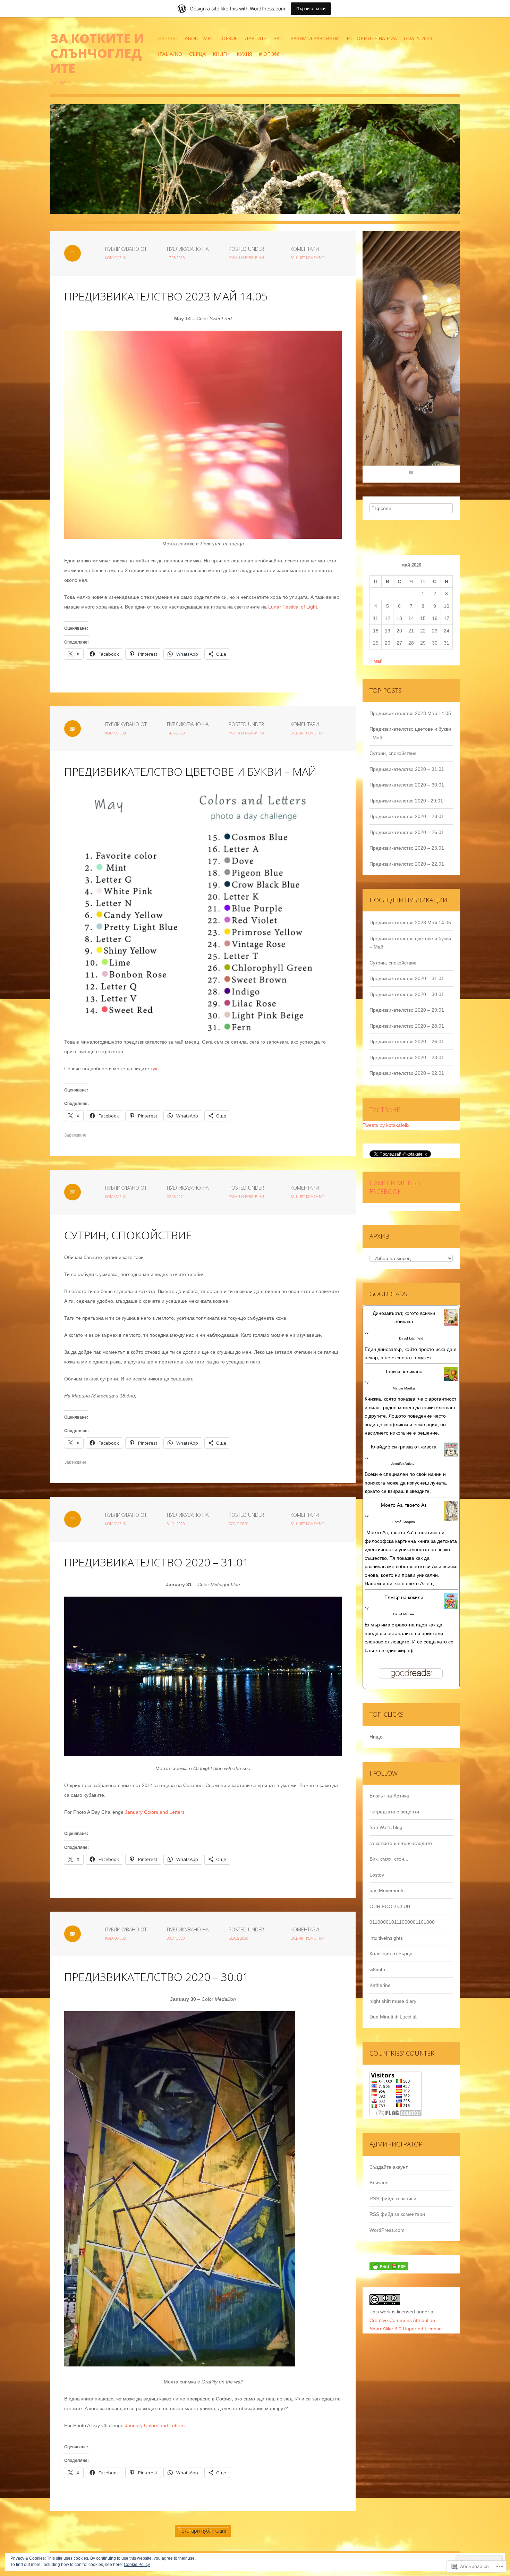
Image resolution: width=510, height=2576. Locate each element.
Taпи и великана (404, 1371)
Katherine (380, 1985)
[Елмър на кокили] (451, 1604)
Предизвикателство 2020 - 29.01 (406, 801)
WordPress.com (387, 2230)
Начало (168, 38)
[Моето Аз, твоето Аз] (451, 1514)
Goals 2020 (418, 38)
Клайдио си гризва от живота (404, 1447)
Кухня (244, 54)
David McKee (404, 1614)
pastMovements (387, 1890)
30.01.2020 (176, 1938)
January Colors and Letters (155, 1812)
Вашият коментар (307, 258)
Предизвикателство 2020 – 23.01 (407, 848)
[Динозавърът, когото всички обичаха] (451, 1320)
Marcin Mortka (404, 1388)
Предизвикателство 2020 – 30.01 (156, 1977)
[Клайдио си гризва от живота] (451, 1452)
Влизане (379, 2183)
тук (154, 1069)
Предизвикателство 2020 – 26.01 (407, 832)
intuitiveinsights (386, 1938)
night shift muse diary (393, 2001)
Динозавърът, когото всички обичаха (404, 1317)
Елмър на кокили (404, 1597)
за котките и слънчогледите (97, 53)
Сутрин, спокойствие (128, 1235)
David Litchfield (411, 1338)
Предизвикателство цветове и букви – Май (190, 771)
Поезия (228, 38)
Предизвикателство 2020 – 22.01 (407, 864)
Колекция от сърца (391, 1954)
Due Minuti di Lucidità (393, 2017)
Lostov (377, 1875)
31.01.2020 (176, 1524)
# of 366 (269, 54)
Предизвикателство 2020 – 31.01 (156, 1562)
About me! (198, 38)
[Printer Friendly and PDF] (389, 2269)
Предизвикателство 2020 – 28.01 (407, 816)
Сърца (197, 54)
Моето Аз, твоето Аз (404, 1505)
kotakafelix (116, 258)
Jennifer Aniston (404, 1464)
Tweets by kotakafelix (386, 1125)
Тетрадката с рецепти (394, 1812)
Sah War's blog (386, 1827)
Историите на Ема (372, 38)
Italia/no (170, 54)
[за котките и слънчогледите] (255, 164)
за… (279, 38)
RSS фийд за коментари (397, 2214)
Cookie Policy (137, 2565)
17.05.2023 (176, 258)
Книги (221, 54)
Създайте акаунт (389, 2167)
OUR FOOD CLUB (390, 1906)
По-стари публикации (203, 2531)
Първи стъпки (311, 8)
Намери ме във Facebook (395, 1187)
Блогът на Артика (389, 1796)
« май (376, 661)
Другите (256, 38)
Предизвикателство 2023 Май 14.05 (166, 296)
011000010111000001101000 (402, 1922)
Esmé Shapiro (404, 1522)
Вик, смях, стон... (389, 1859)
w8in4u (377, 1970)
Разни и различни (315, 38)
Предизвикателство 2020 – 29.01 (407, 1010)
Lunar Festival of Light (293, 607)
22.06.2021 (176, 1197)
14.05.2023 (176, 733)
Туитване (385, 1110)
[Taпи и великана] (451, 1377)
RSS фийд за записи (393, 2199)
